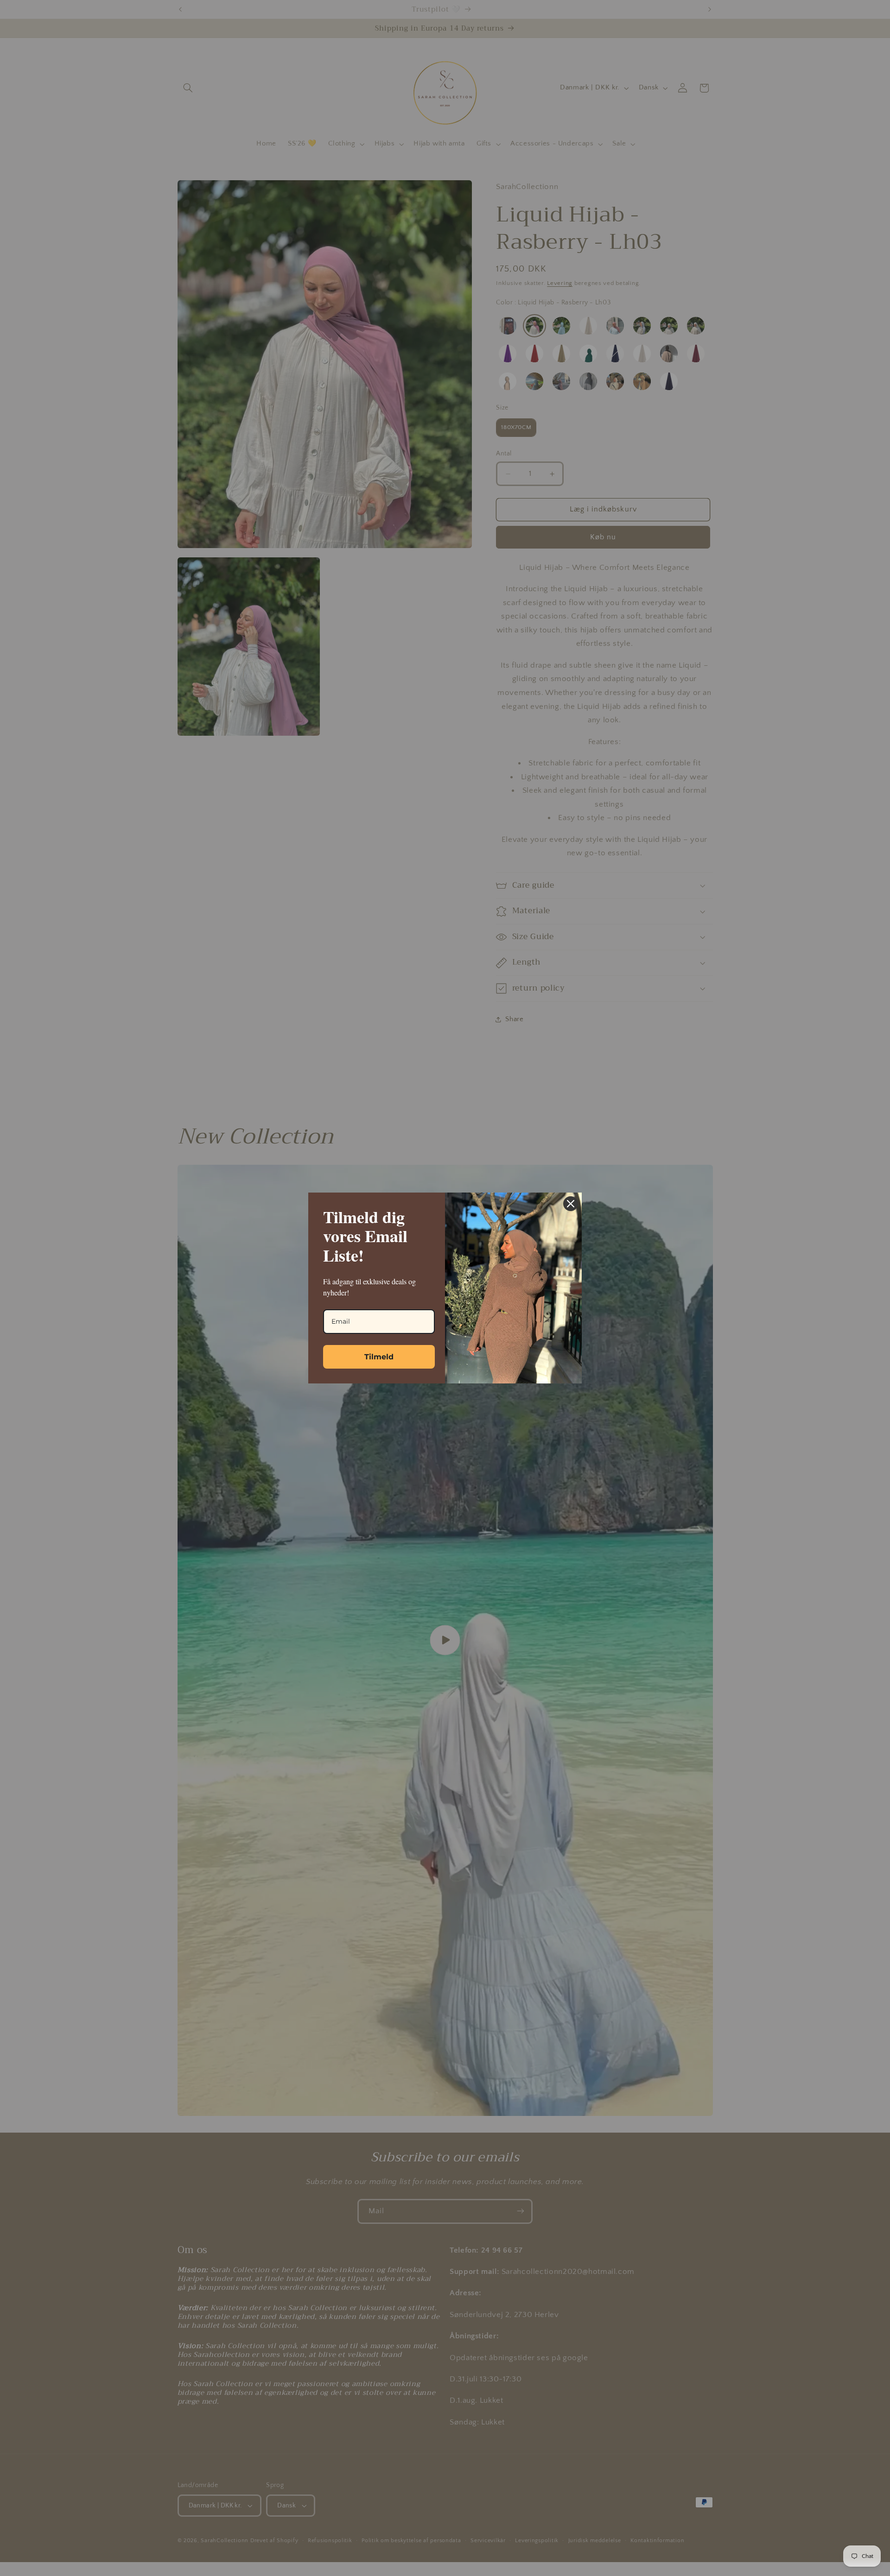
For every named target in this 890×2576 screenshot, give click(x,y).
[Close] (571, 1204)
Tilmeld (379, 1357)
